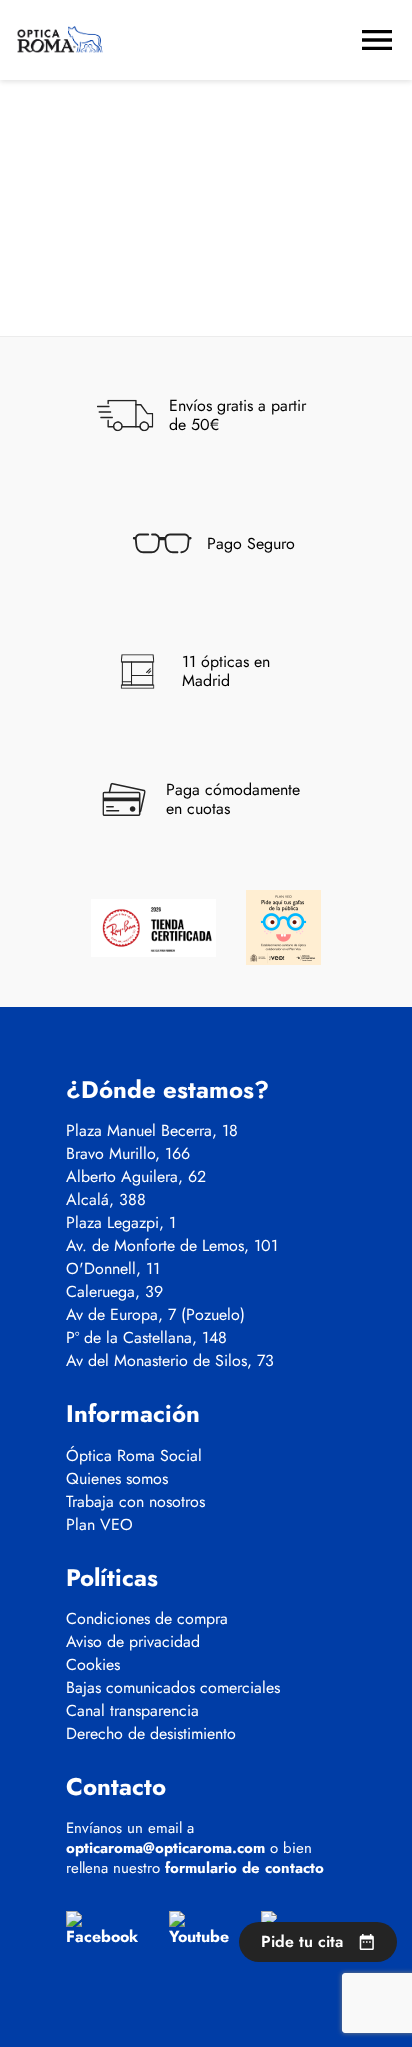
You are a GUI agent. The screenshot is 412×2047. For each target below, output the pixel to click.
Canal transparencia (132, 1711)
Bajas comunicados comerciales (173, 1688)
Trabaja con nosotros (135, 1502)
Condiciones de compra (147, 1619)
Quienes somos (117, 1479)
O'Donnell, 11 (113, 1269)
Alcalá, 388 (106, 1200)
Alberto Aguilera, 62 (136, 1177)
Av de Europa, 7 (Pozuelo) (155, 1315)
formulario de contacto (244, 1868)
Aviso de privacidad (133, 1642)
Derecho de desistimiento (151, 1734)
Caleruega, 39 (114, 1292)
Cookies (93, 1665)
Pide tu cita (302, 1941)
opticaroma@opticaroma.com (165, 1848)
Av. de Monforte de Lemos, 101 (172, 1246)
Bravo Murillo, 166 (128, 1154)
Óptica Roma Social (134, 1456)
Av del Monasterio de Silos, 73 (170, 1361)
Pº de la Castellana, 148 (146, 1338)
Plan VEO (99, 1525)
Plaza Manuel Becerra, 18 (152, 1131)
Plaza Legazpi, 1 (121, 1223)
